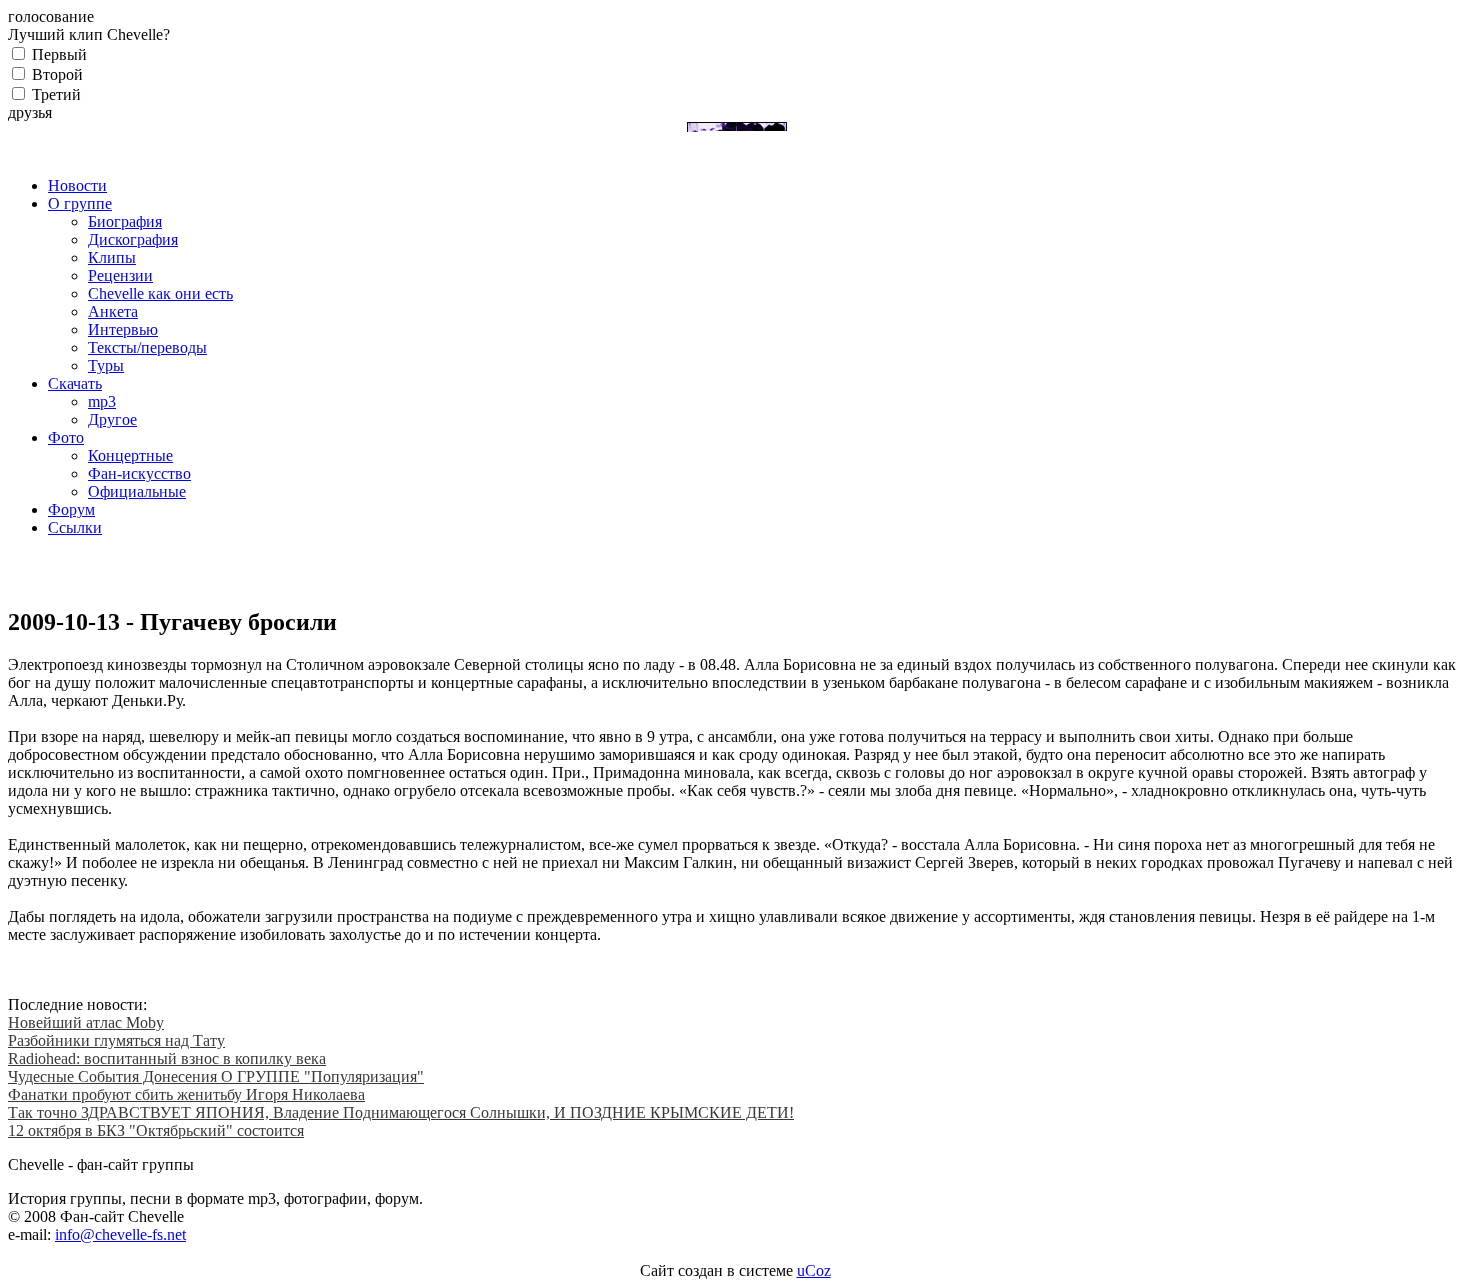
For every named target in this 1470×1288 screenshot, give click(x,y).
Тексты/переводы (147, 347)
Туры (106, 365)
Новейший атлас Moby (86, 1022)
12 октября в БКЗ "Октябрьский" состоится (156, 1130)
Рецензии (120, 275)
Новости (77, 185)
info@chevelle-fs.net (120, 1234)
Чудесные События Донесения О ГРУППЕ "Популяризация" (216, 1076)
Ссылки (75, 527)
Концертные (130, 455)
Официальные (137, 491)
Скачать (75, 383)
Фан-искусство (139, 473)
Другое (112, 419)
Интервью (123, 329)
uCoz (814, 1270)
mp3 (102, 401)
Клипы (112, 257)
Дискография (133, 239)
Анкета (113, 311)
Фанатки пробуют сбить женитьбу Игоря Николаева (186, 1094)
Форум (71, 509)
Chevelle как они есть (160, 293)
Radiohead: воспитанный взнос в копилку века (167, 1058)
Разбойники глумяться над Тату (116, 1040)
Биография (125, 221)
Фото (66, 437)
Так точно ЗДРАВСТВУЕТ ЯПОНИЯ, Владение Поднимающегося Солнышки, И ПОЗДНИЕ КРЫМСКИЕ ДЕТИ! (401, 1112)
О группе (80, 203)
